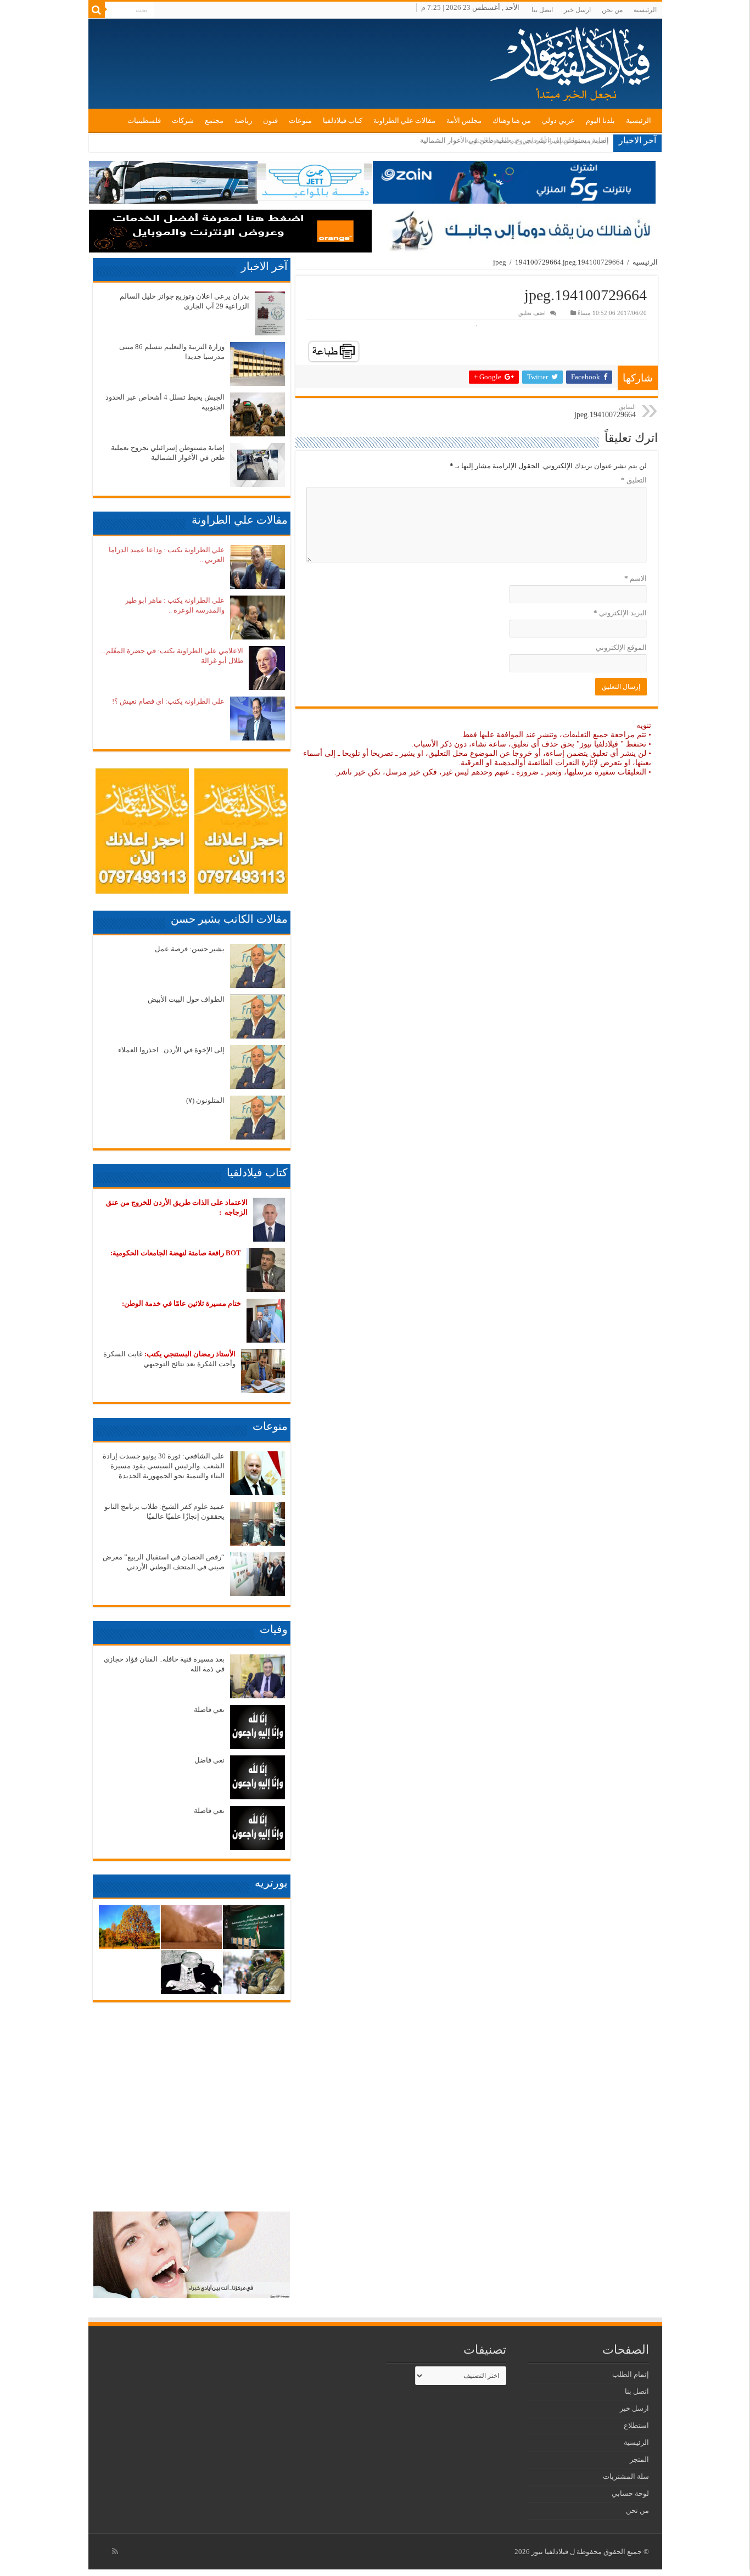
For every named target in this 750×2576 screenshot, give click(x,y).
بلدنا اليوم (600, 120)
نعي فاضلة (209, 1710)
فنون (270, 120)
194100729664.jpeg (605, 411)
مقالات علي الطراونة (404, 120)
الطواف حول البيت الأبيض (186, 999)
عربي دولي (558, 120)
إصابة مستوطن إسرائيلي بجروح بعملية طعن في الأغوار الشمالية (514, 140)
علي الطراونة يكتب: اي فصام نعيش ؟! (168, 701)
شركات (183, 120)
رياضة (243, 120)
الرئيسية (645, 10)
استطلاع (636, 2425)
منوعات (300, 120)
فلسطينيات (144, 120)
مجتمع (214, 120)
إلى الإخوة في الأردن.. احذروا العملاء (171, 1050)
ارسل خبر (577, 10)
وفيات (274, 1629)
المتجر (639, 2459)
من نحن (612, 10)
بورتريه (271, 1883)
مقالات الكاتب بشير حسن (229, 919)
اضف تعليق (532, 313)
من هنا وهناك (512, 120)
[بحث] (97, 10)
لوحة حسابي (630, 2493)
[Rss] (115, 2551)
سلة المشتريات (626, 2476)
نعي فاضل (209, 1760)
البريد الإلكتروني (620, 613)
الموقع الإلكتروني (621, 647)
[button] (270, 313)
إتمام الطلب (631, 2374)
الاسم (636, 578)
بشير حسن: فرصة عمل (190, 949)
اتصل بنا (542, 10)
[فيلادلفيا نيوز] (572, 63)
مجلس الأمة (464, 120)
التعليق (634, 480)
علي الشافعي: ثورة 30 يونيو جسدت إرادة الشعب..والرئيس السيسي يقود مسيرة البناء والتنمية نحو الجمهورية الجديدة (164, 1466)
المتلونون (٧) (205, 1100)
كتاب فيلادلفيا (343, 120)
